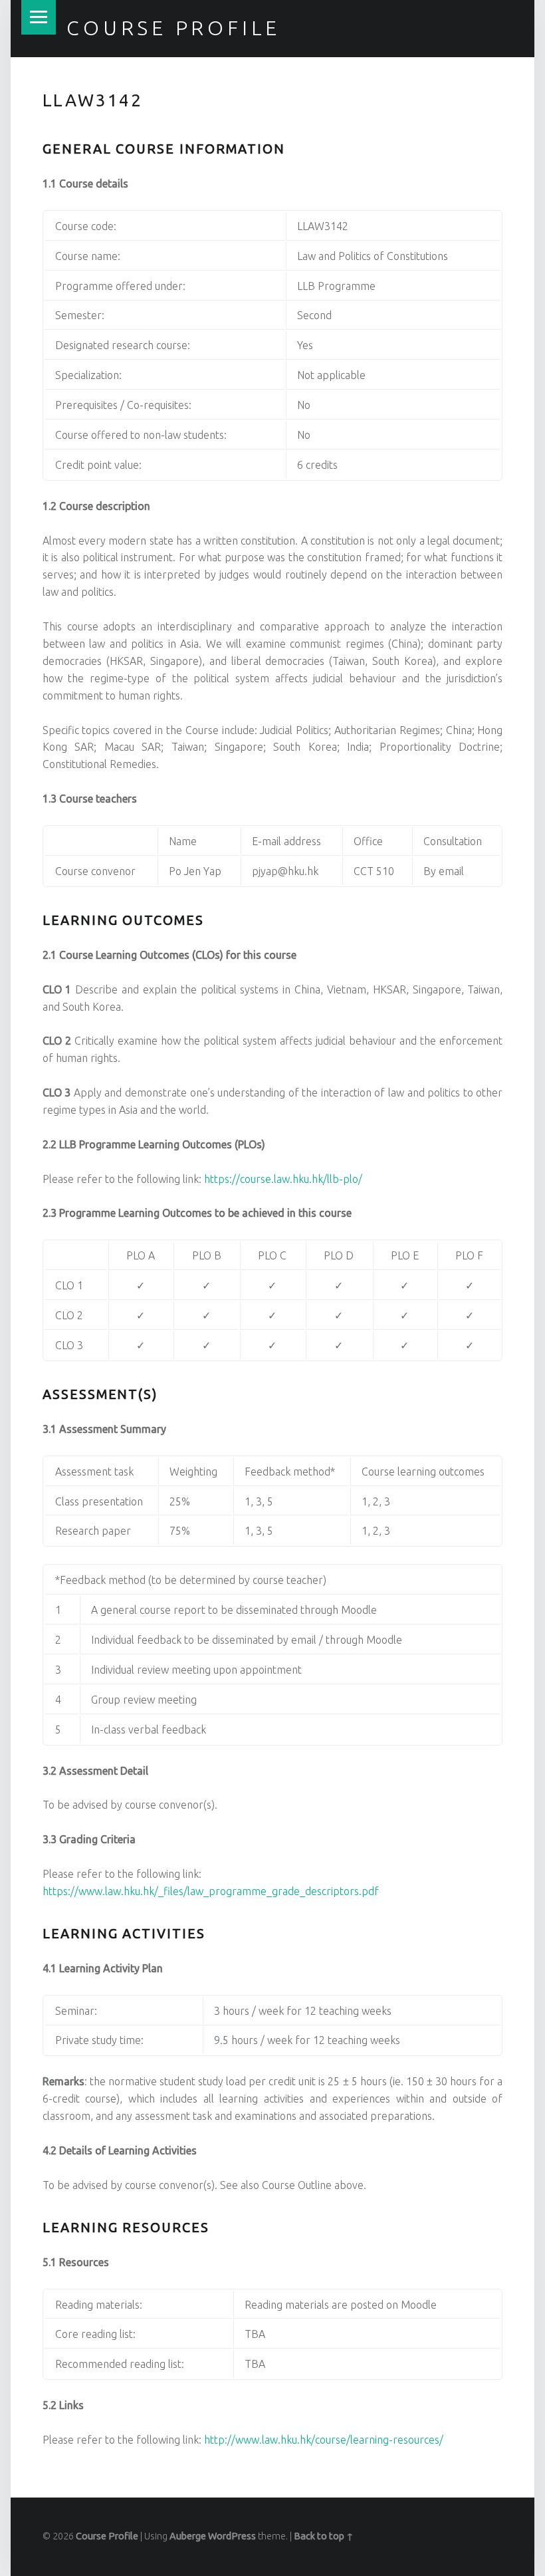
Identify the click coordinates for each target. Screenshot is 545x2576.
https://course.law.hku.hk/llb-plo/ (283, 1179)
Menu (39, 17)
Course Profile (173, 28)
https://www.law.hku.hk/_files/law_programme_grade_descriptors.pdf (211, 1891)
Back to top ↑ (324, 2536)
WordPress (232, 2536)
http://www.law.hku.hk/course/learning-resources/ (324, 2440)
